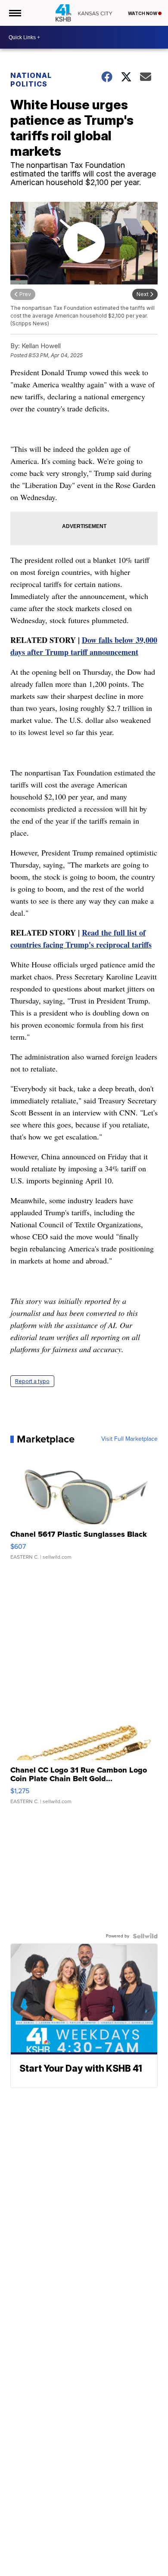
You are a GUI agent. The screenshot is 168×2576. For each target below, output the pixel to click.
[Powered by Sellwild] (145, 1936)
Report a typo (32, 1381)
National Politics (31, 80)
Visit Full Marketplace (129, 1439)
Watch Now (143, 13)
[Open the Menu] (14, 13)
